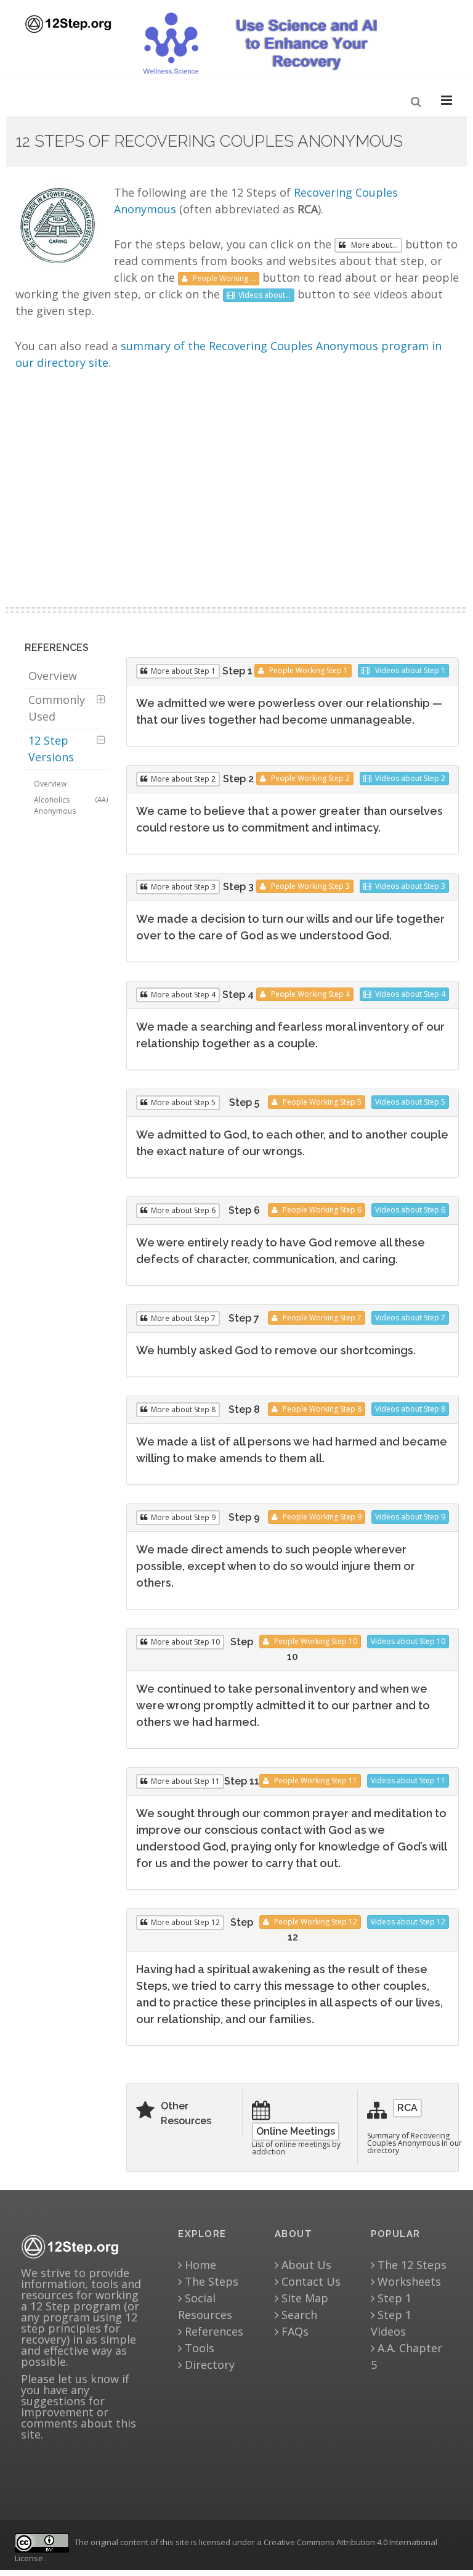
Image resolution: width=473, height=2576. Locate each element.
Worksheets (408, 2281)
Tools (198, 2348)
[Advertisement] (237, 493)
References (212, 2331)
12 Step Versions (51, 749)
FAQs (293, 2331)
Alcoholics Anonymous (71, 805)
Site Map (303, 2298)
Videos (409, 670)
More (183, 671)
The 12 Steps (410, 2265)
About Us (305, 2265)
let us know (88, 2379)
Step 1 (393, 2298)
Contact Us (309, 2281)
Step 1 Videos (391, 2323)
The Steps (210, 2281)
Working (309, 670)
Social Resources (205, 2306)
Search (298, 2315)
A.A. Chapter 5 (406, 2356)
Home (199, 2265)
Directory (208, 2365)
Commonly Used (57, 708)
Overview (53, 676)
